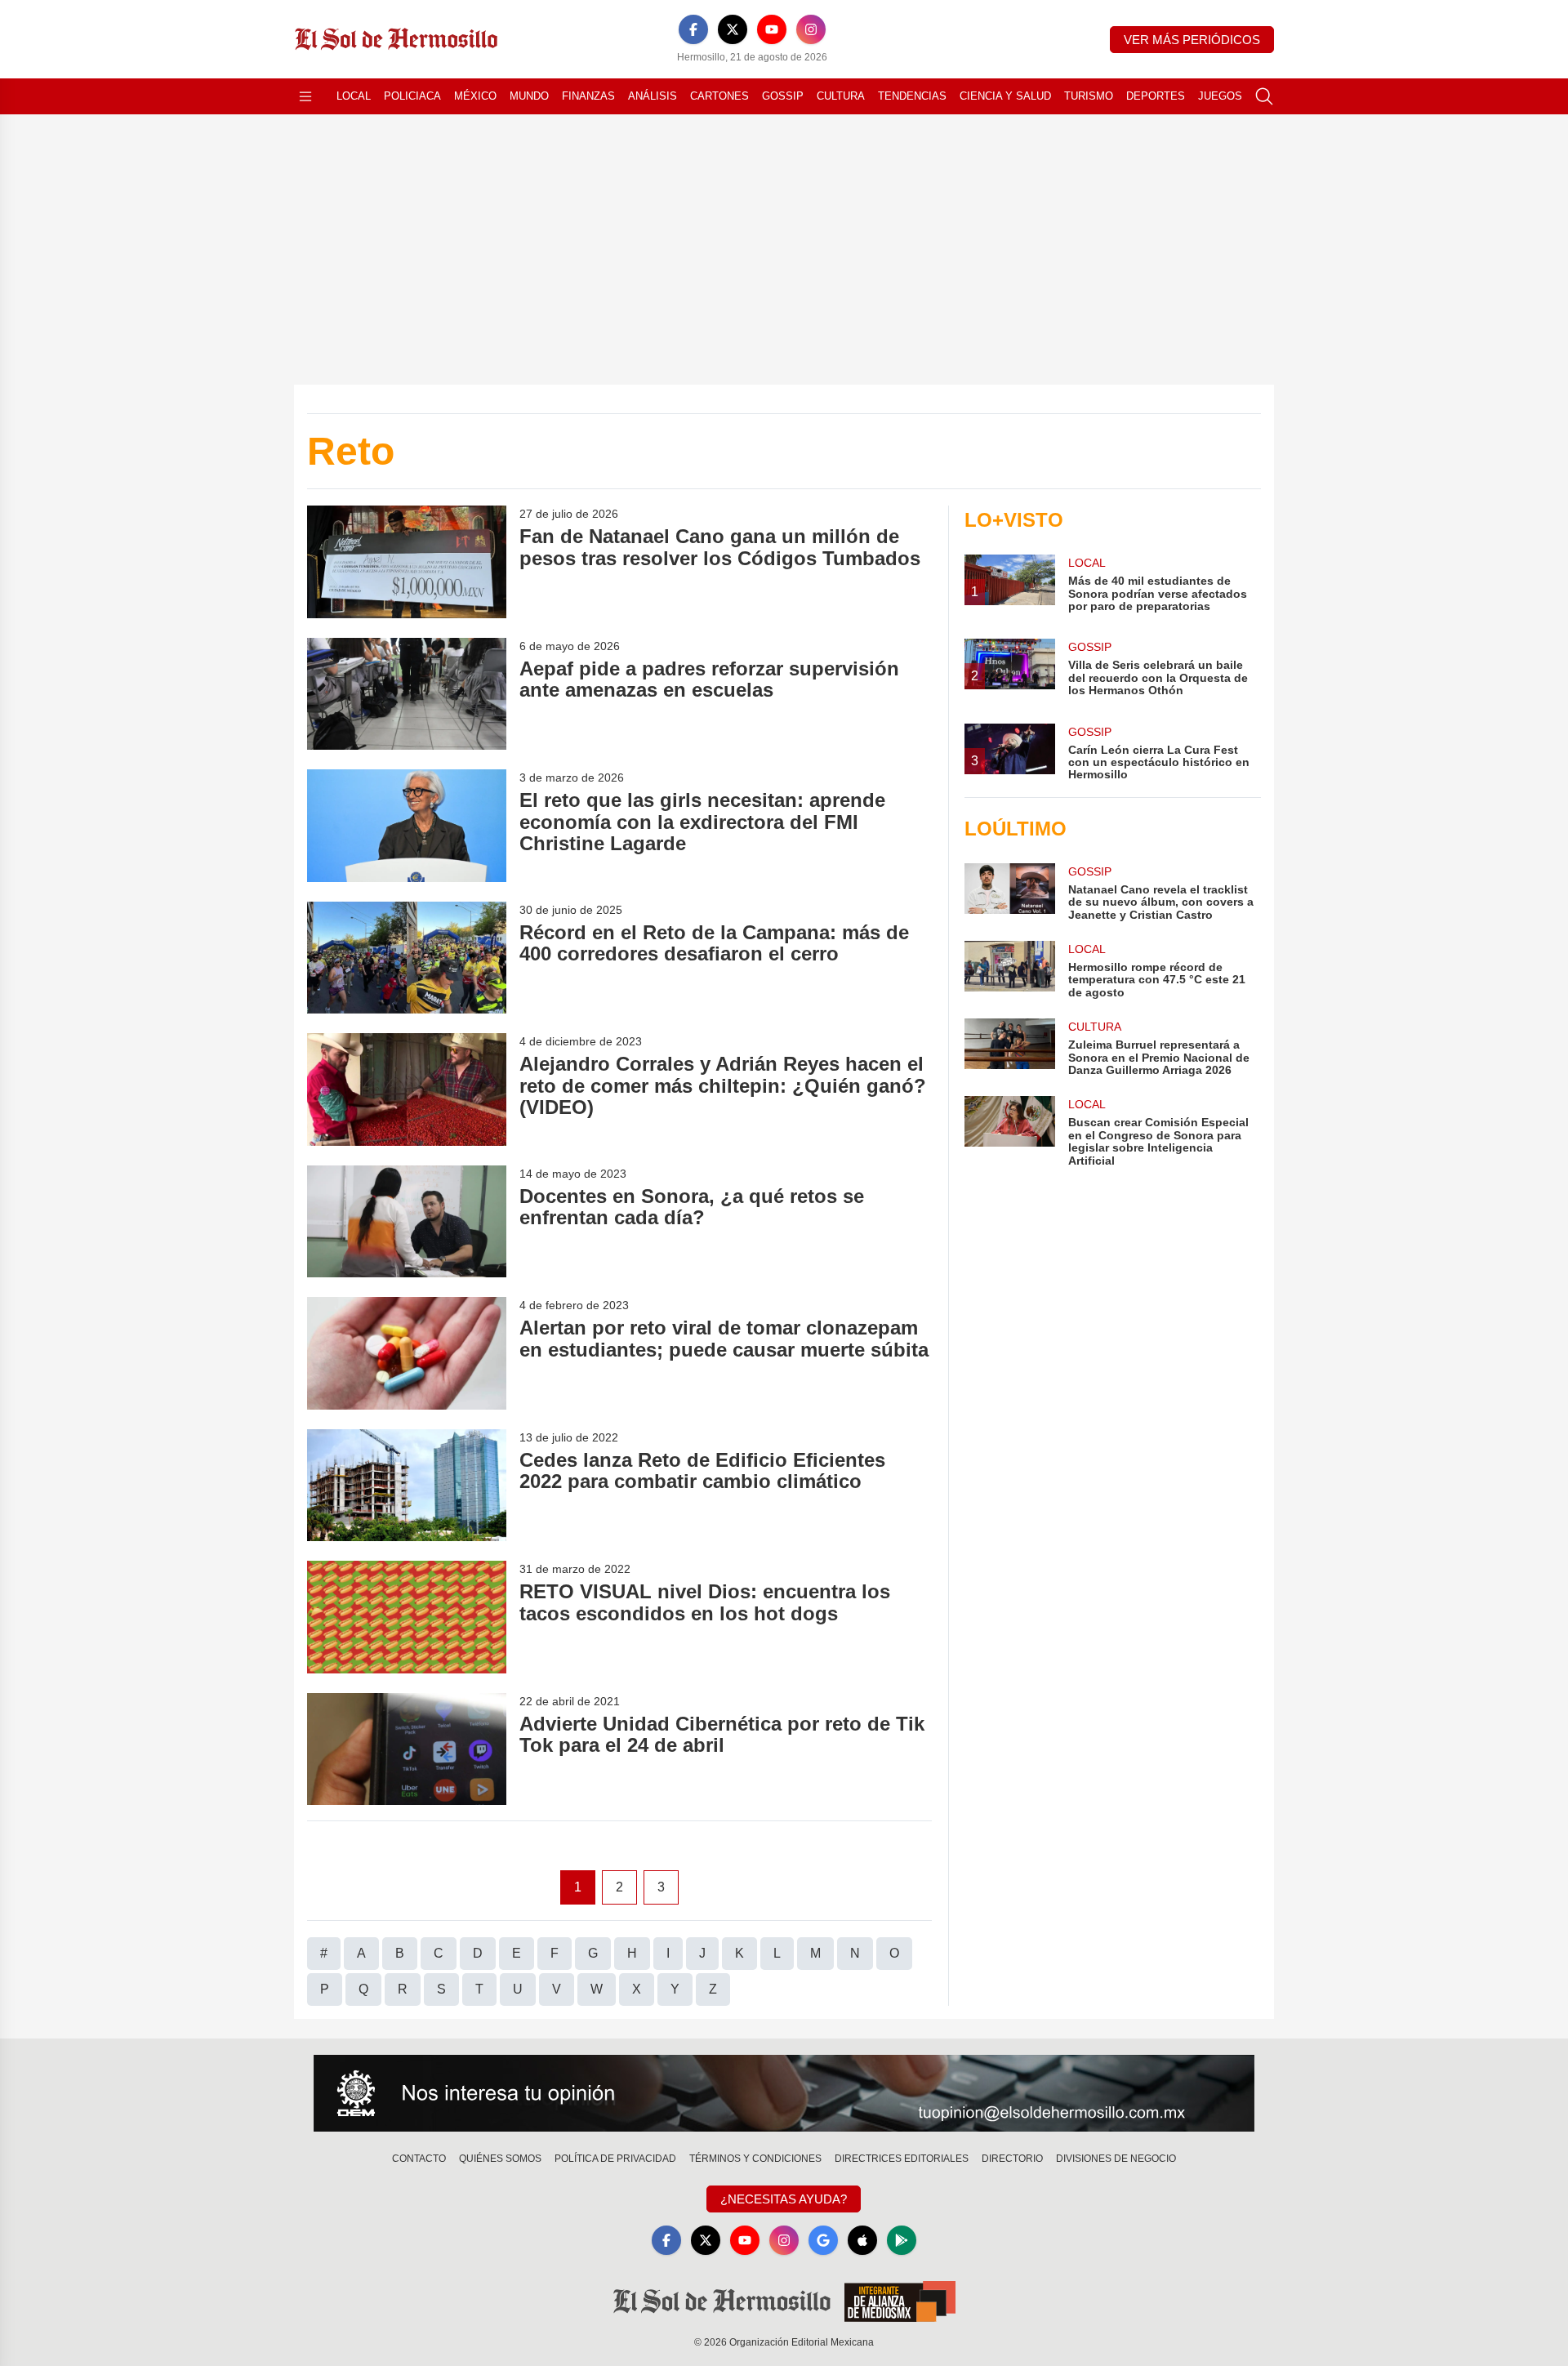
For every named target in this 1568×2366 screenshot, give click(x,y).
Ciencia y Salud (1005, 96)
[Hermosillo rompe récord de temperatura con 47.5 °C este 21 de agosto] (1009, 970)
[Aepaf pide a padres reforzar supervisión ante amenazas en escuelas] (407, 694)
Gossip (783, 96)
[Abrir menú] (305, 96)
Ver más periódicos (1192, 40)
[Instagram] (811, 29)
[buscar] (1264, 96)
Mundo (529, 96)
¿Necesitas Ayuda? (784, 2199)
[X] (733, 29)
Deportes (1156, 96)
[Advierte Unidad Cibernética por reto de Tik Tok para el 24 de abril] (407, 1749)
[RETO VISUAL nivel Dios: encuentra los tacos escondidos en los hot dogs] (407, 1617)
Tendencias (912, 96)
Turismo (1089, 96)
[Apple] (862, 2240)
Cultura (841, 96)
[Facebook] (693, 29)
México (475, 96)
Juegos (1220, 96)
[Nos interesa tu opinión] (784, 2093)
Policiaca (412, 96)
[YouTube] (772, 29)
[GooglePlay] (902, 2240)
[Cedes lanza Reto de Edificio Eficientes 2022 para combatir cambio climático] (407, 1485)
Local (354, 96)
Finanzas (588, 96)
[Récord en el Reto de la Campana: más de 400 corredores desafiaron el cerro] (407, 958)
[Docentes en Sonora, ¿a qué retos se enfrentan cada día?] (407, 1221)
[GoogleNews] (823, 2240)
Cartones (719, 96)
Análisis (653, 96)
